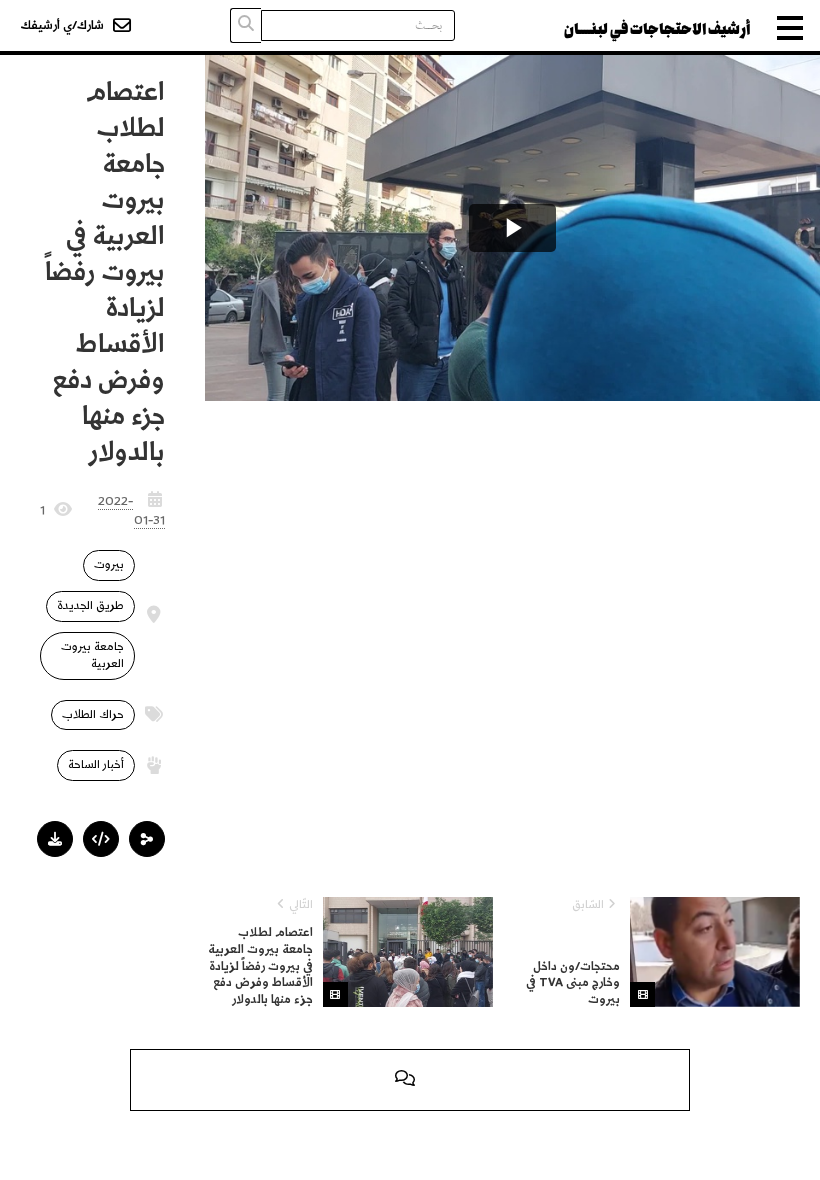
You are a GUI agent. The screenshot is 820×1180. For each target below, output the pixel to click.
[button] (147, 839)
